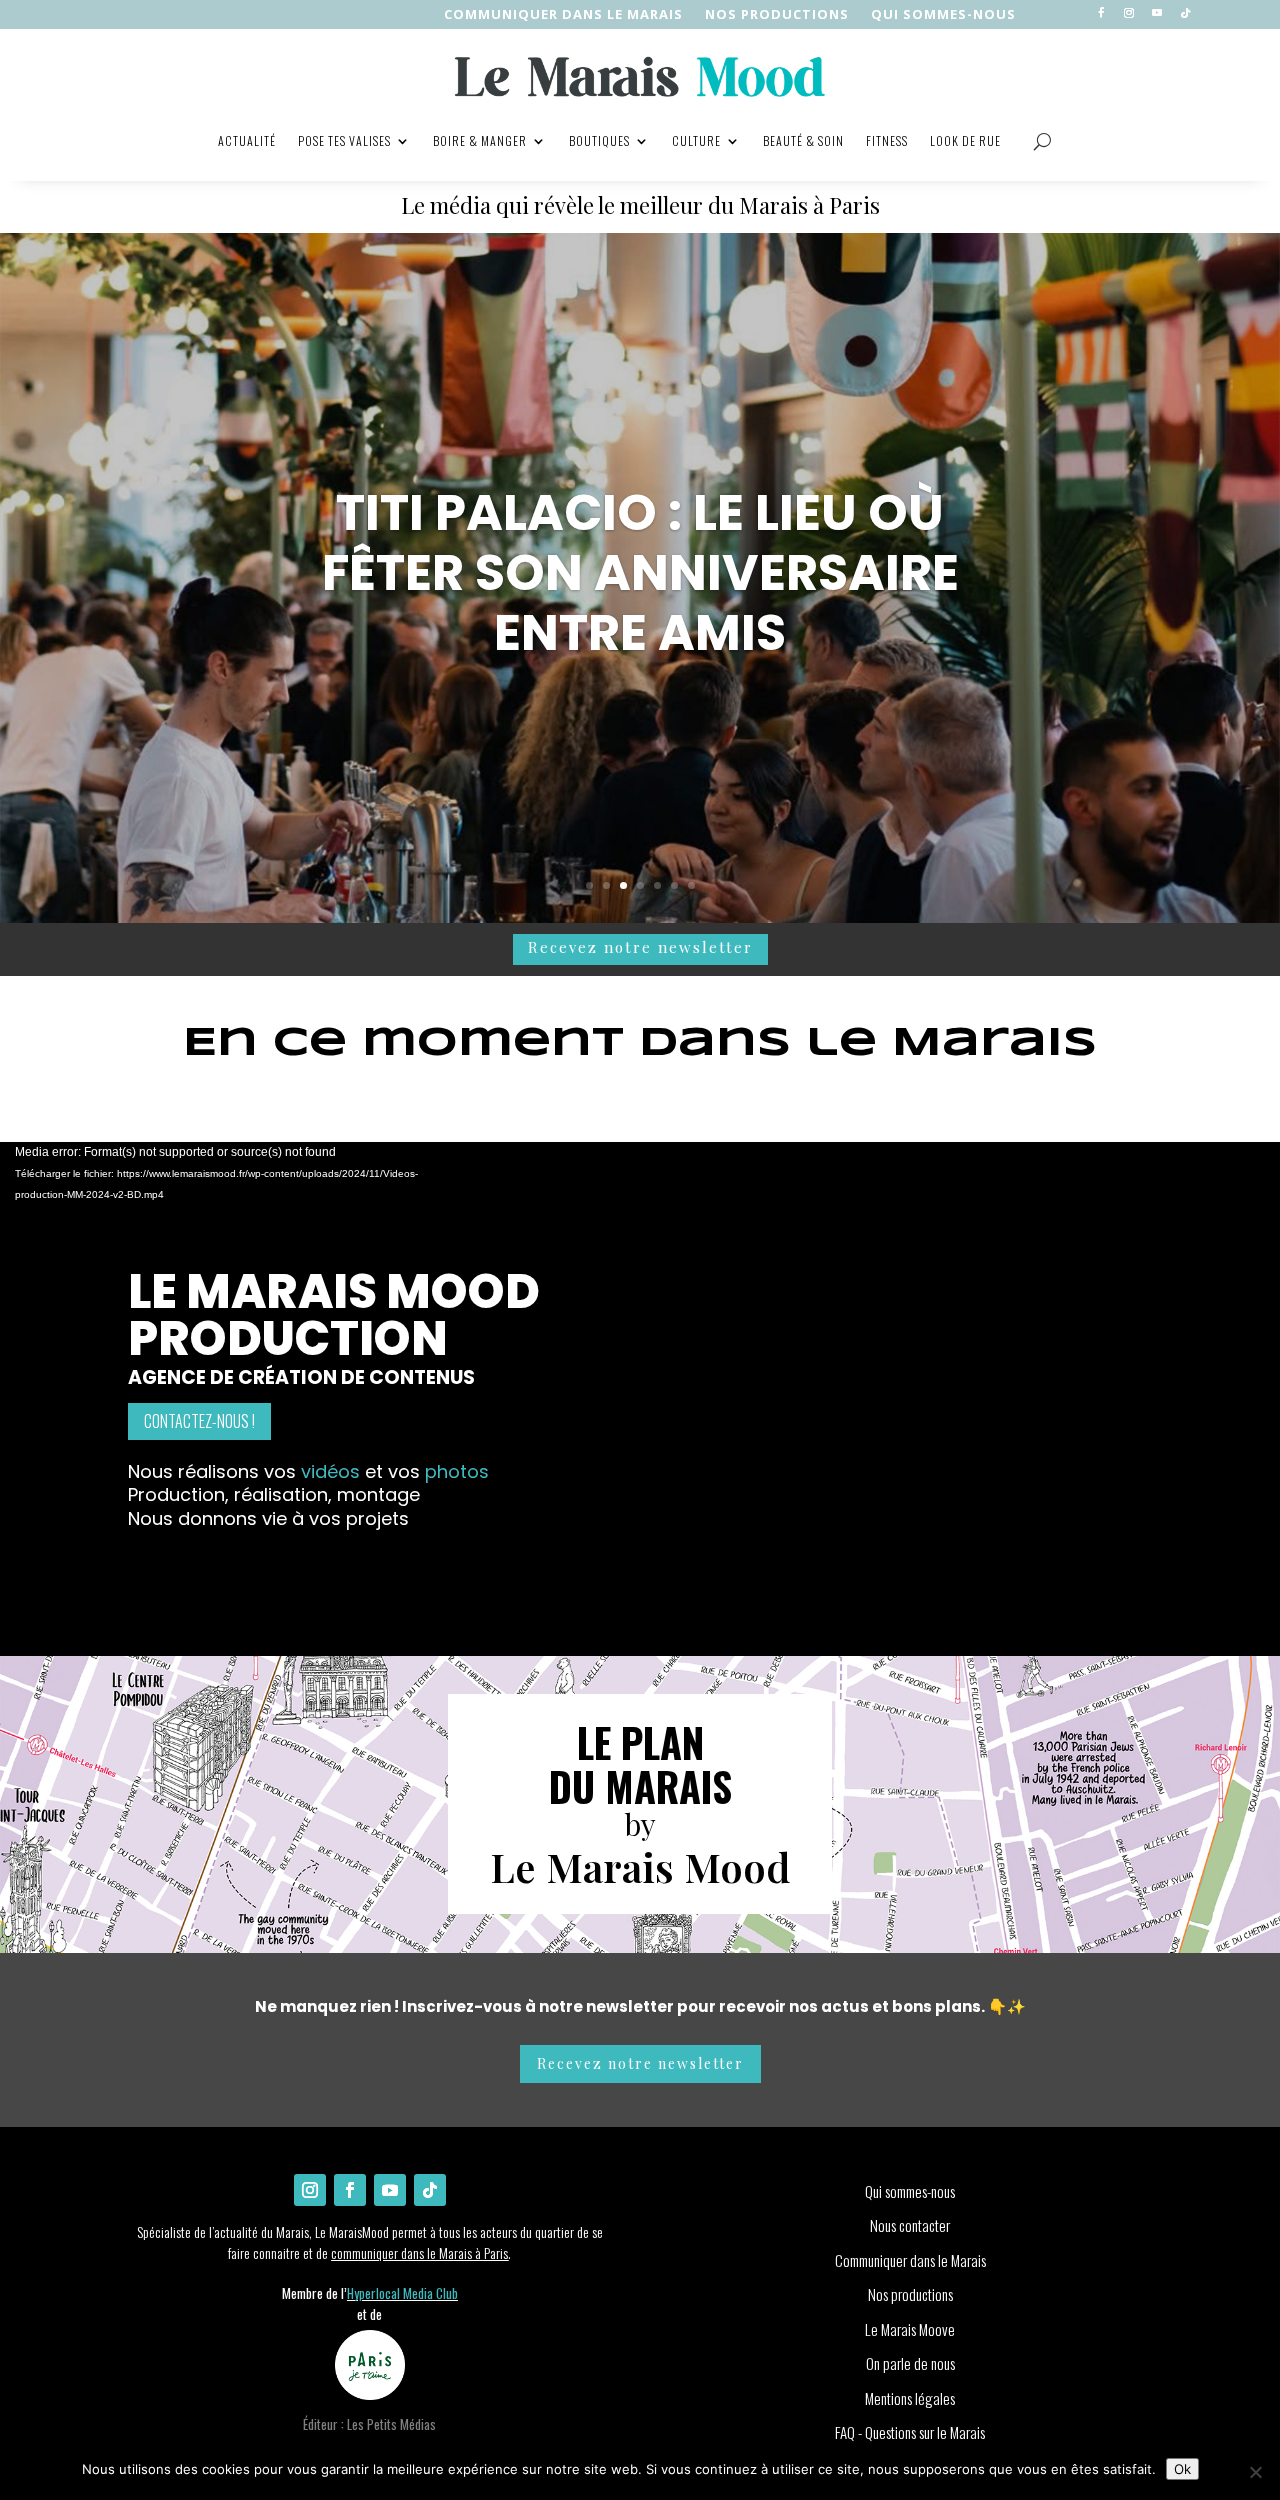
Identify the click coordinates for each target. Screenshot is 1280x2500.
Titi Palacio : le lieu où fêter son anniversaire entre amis (640, 572)
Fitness (887, 140)
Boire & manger (480, 140)
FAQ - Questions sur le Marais (910, 2432)
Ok (1182, 2469)
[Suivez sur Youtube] (1157, 13)
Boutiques (599, 140)
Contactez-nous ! (199, 1421)
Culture (696, 140)
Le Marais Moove (910, 2329)
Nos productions (910, 2294)
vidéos (333, 1471)
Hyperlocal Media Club (402, 2293)
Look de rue (965, 140)
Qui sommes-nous (943, 15)
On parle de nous (910, 2363)
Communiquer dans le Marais (563, 15)
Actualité (247, 140)
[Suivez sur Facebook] (1101, 13)
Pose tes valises (344, 140)
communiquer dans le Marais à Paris (419, 2252)
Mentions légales (910, 2398)
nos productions (777, 15)
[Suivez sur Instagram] (1129, 13)
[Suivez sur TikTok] (1185, 13)
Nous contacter (910, 2225)
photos (457, 1471)
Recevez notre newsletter (640, 947)
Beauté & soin (803, 140)
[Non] (1255, 2472)
